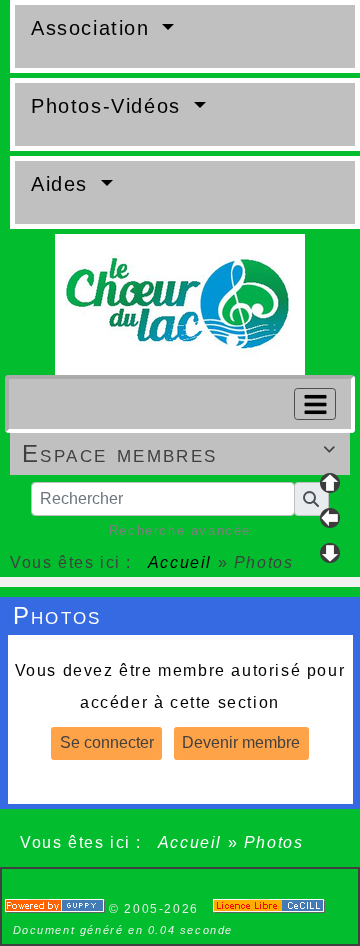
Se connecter (107, 742)
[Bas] (330, 553)
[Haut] (330, 483)
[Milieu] (330, 518)
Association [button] (94, 28)
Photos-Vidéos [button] (109, 106)
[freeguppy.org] (57, 909)
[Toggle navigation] (315, 404)
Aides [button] (63, 184)
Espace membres (179, 453)
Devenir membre (241, 742)
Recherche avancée (180, 530)
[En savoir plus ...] (271, 909)
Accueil (180, 562)
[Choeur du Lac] (180, 303)
